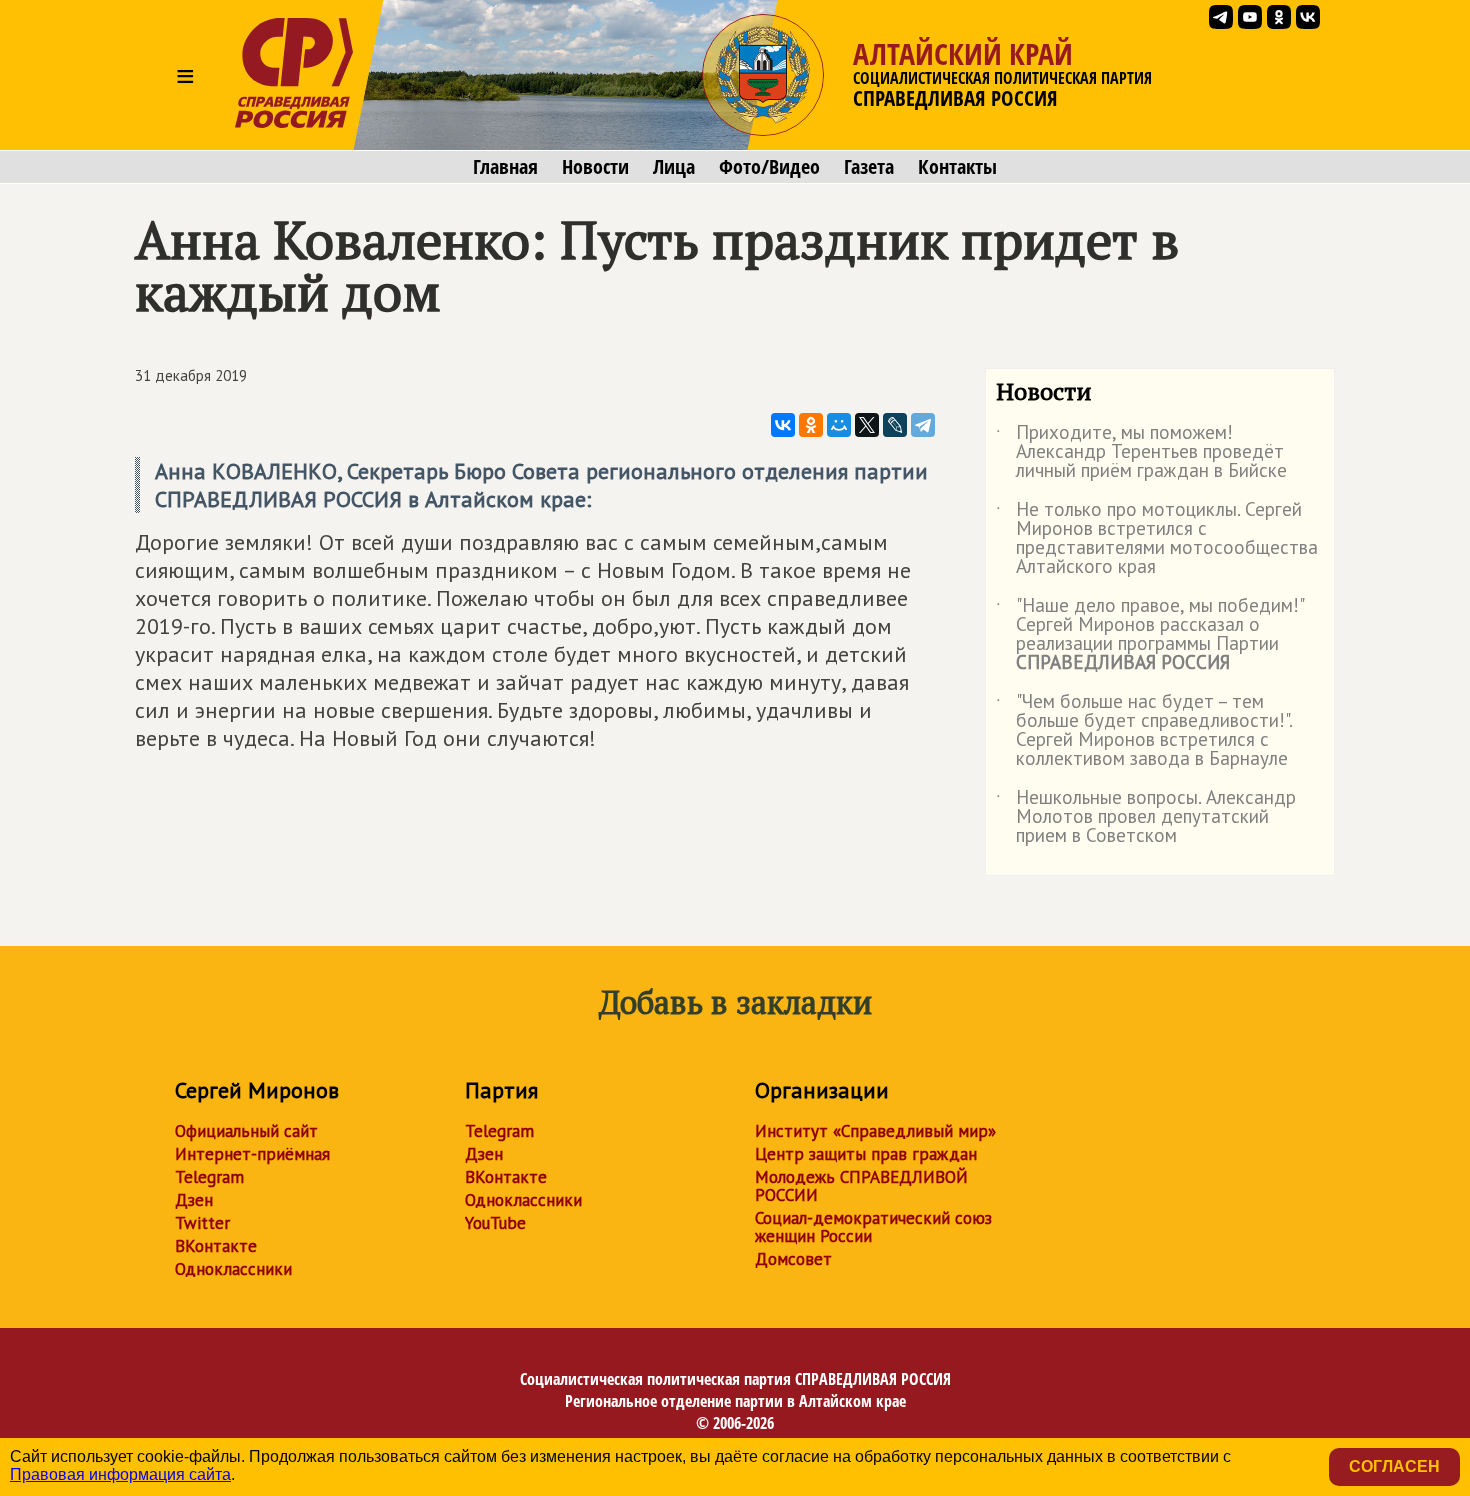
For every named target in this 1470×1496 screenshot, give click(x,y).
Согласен (1394, 1466)
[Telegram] (923, 425)
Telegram (209, 1177)
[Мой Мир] (839, 425)
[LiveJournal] (895, 425)
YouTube (495, 1223)
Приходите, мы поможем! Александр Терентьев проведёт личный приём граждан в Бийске (1141, 452)
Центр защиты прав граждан (866, 1154)
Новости (595, 167)
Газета (869, 167)
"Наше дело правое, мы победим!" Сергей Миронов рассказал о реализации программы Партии (1149, 635)
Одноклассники (233, 1269)
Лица (674, 167)
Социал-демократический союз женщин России (873, 1227)
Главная (505, 167)
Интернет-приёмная (252, 1154)
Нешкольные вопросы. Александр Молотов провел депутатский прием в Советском (1146, 817)
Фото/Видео (769, 167)
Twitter (202, 1223)
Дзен (194, 1200)
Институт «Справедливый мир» (875, 1131)
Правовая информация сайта (120, 1474)
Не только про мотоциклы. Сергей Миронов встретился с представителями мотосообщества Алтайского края (1157, 539)
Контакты (957, 167)
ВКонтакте (216, 1246)
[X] (867, 425)
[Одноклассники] (811, 425)
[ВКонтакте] (783, 425)
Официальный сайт (246, 1131)
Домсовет (793, 1259)
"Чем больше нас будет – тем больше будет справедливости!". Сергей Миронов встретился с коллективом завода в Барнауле (1144, 731)
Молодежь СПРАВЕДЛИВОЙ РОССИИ (861, 1186)
